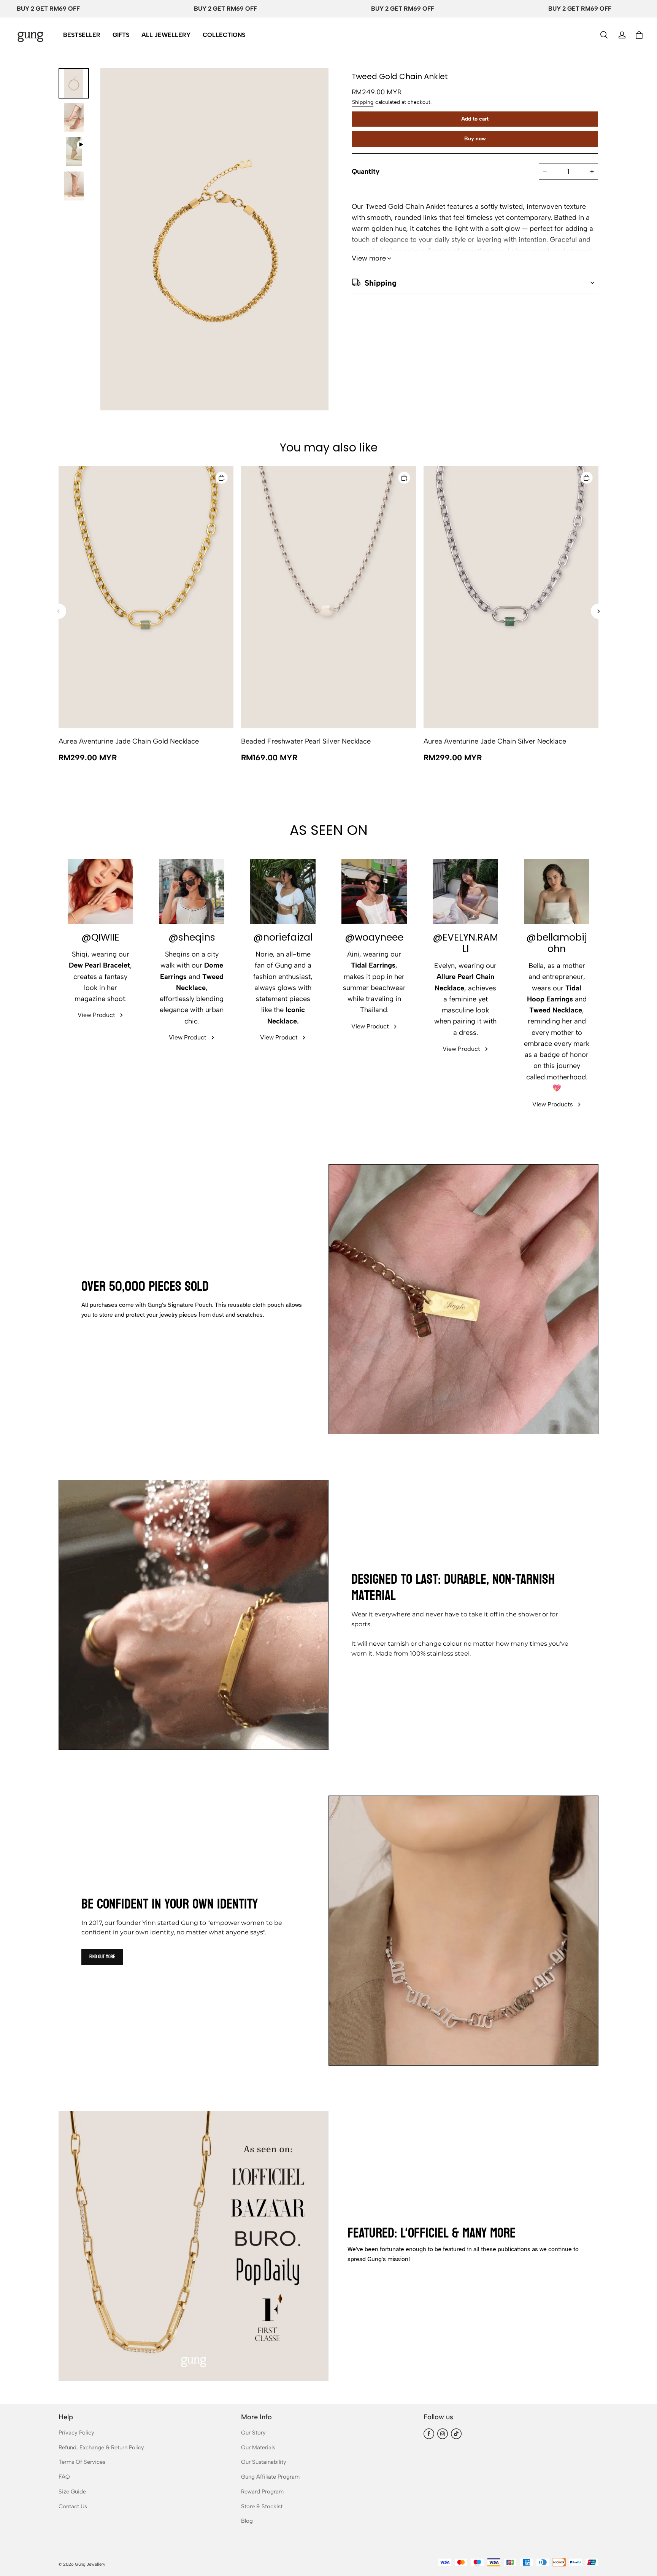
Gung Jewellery (90, 2564)
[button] (604, 35)
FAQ (64, 2477)
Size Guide (72, 2492)
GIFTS (121, 35)
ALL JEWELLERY (166, 35)
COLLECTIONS (224, 35)
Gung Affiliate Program (270, 2477)
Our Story (253, 2433)
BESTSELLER (82, 35)
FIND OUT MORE (102, 1957)
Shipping (363, 102)
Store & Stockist (262, 2506)
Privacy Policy (76, 2433)
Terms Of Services (82, 2462)
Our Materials (258, 2447)
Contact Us (73, 2506)
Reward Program (262, 2492)
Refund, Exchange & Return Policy (101, 2447)
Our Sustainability (264, 2462)
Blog (247, 2521)
